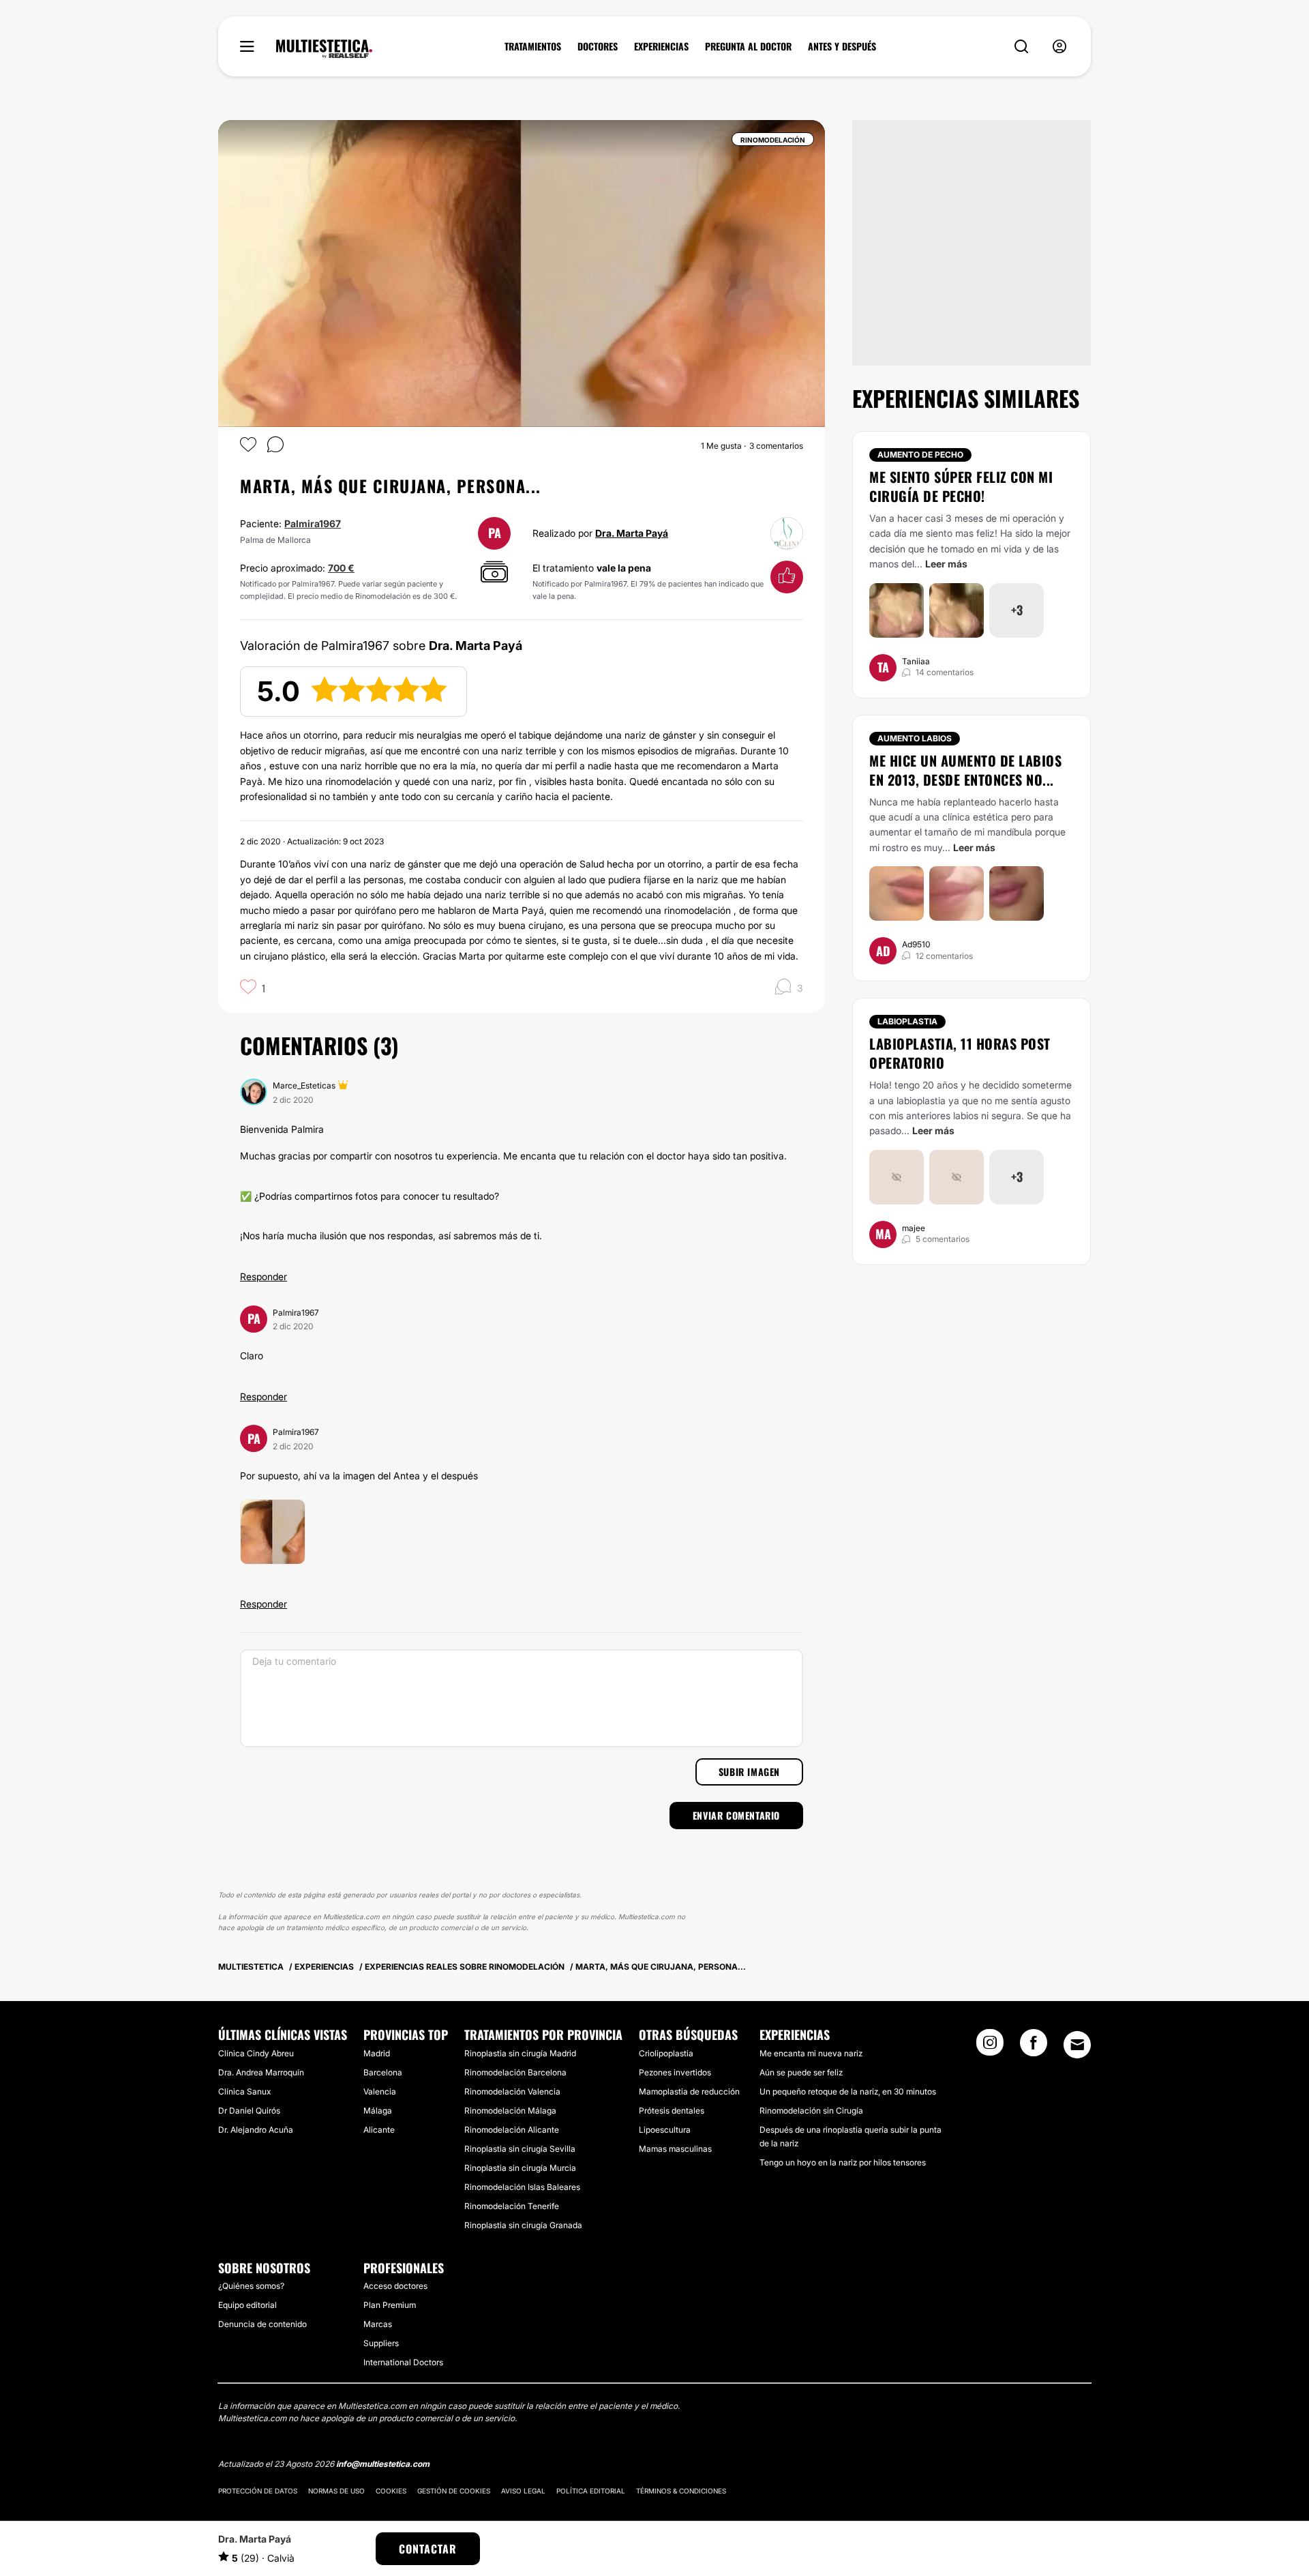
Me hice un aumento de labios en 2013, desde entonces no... (965, 770)
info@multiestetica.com (383, 2464)
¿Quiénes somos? (251, 2286)
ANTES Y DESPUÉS (842, 46)
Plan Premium (390, 2305)
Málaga (378, 2111)
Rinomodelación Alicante (512, 2130)
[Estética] (324, 49)
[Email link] (1077, 2045)
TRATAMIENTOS (533, 46)
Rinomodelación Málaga (510, 2111)
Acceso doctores (395, 2286)
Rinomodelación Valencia (512, 2091)
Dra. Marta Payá (632, 533)
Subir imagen (749, 1772)
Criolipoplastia (666, 2053)
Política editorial (591, 2491)
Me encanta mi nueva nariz (811, 2053)
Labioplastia (907, 1021)
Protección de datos (258, 2491)
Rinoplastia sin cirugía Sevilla (520, 2149)
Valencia (380, 2091)
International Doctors (403, 2362)
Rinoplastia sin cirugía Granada (523, 2225)
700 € (341, 568)
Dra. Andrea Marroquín (261, 2072)
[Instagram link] (990, 2047)
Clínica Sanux (244, 2091)
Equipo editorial (247, 2305)
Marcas (378, 2324)
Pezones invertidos (675, 2072)
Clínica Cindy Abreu (256, 2053)
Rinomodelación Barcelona (515, 2072)
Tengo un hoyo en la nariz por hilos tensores (843, 2162)
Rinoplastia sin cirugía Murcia (520, 2168)
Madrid (377, 2053)
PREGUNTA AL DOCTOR (748, 46)
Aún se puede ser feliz (801, 2072)
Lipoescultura (665, 2130)
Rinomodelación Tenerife (512, 2206)
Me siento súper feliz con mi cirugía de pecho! (961, 486)
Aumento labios (915, 738)
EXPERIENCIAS (661, 46)
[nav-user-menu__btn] (1059, 47)
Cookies (391, 2491)
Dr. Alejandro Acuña (256, 2130)
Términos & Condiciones (681, 2491)
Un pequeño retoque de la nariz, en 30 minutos (848, 2091)
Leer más (946, 564)
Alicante (379, 2130)
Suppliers (381, 2343)
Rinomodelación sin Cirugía (811, 2111)
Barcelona (383, 2072)
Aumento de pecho (920, 455)
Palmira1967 (313, 523)
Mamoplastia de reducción (689, 2091)
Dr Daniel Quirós (249, 2111)
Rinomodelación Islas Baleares (522, 2187)
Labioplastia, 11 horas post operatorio (960, 1053)
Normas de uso (336, 2491)
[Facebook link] (1034, 2047)
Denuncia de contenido (262, 2324)
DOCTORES (598, 46)
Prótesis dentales (672, 2111)
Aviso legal (523, 2491)
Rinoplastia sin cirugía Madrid (520, 2053)
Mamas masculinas (675, 2149)
